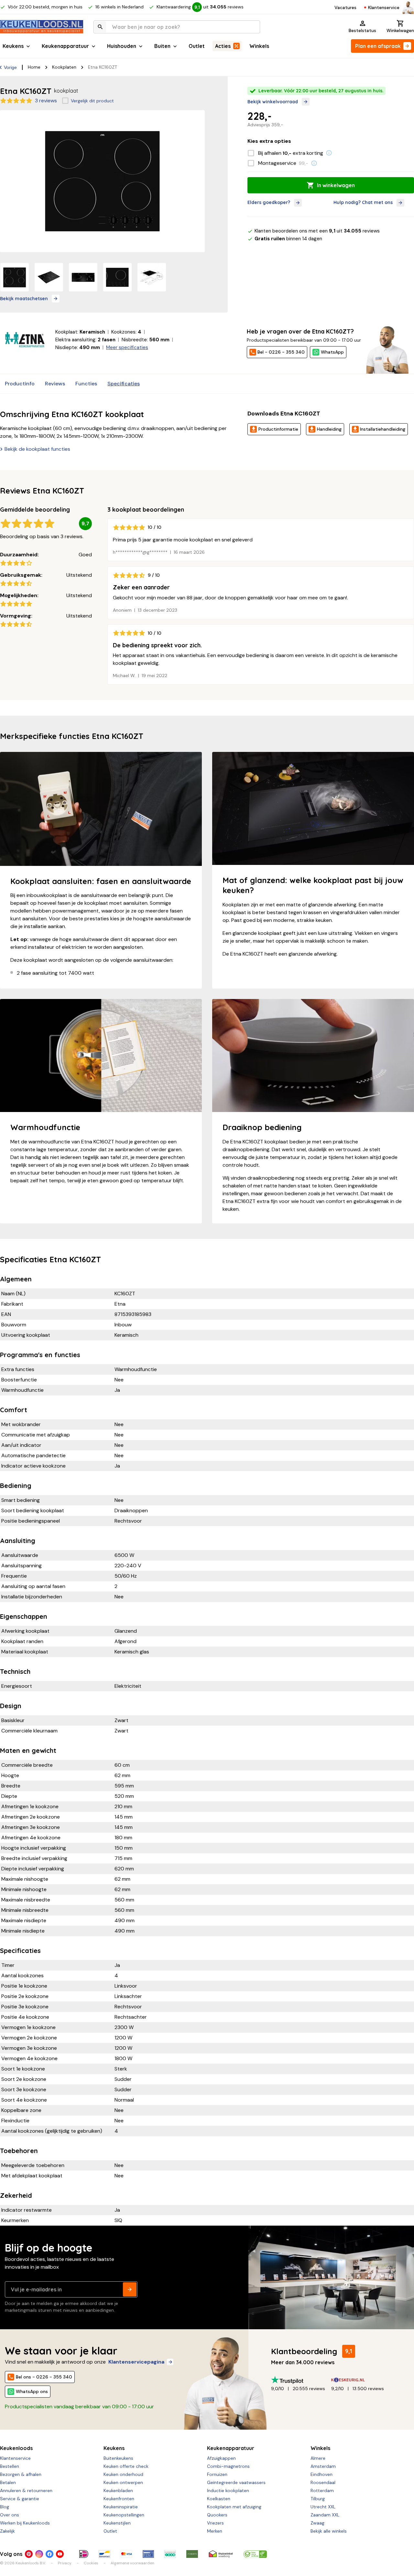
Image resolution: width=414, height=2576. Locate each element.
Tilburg (318, 2499)
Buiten (162, 46)
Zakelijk (7, 2531)
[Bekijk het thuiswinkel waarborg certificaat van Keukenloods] (221, 2554)
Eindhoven (321, 2474)
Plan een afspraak (378, 46)
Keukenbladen (118, 2491)
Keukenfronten (119, 2499)
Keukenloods (16, 2448)
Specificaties (124, 384)
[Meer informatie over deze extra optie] (329, 153)
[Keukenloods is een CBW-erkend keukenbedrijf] (255, 2554)
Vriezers (215, 2523)
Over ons (10, 2515)
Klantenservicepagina (136, 2362)
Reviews (55, 384)
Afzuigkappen (221, 2458)
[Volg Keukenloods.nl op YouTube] (60, 2554)
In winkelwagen (336, 185)
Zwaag (317, 2523)
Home (34, 67)
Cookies (91, 2563)
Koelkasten (219, 2499)
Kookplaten (64, 67)
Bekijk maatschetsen (24, 299)
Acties (223, 46)
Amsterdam (323, 2466)
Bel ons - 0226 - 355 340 (44, 2377)
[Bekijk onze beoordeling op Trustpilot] (301, 2380)
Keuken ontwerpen (123, 2482)
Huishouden (122, 46)
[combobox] (177, 27)
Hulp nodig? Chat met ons (363, 202)
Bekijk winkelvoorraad (273, 102)
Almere (318, 2458)
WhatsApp (332, 352)
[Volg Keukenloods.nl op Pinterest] (29, 2554)
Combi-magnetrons (228, 2466)
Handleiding (329, 429)
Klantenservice (384, 7)
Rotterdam (322, 2491)
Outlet (197, 46)
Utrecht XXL (323, 2507)
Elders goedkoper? (269, 202)
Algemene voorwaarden (132, 2563)
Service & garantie (20, 2499)
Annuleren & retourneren (26, 2491)
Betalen (8, 2482)
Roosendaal (323, 2482)
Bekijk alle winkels (329, 2531)
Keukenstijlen (117, 2523)
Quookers (217, 2515)
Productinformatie (278, 429)
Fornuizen (217, 2474)
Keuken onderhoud (123, 2474)
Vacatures (345, 7)
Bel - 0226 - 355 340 (281, 352)
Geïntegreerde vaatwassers (236, 2482)
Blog (5, 2507)
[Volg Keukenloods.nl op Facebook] (49, 2554)
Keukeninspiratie (121, 2507)
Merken (215, 2531)
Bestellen (10, 2466)
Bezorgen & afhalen (21, 2474)
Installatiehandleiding (383, 429)
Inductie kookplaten (228, 2491)
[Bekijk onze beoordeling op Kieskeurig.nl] (361, 2380)
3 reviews (46, 101)
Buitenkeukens (118, 2458)
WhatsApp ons (32, 2391)
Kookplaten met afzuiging (234, 2507)
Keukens (13, 46)
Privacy (65, 2563)
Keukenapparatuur (65, 46)
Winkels (259, 46)
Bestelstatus (362, 30)
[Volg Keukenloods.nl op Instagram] (39, 2554)
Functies (86, 384)
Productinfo (20, 384)
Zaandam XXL (325, 2515)
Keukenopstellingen (124, 2515)
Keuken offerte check (126, 2466)
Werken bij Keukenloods (25, 2523)
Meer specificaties (127, 347)
